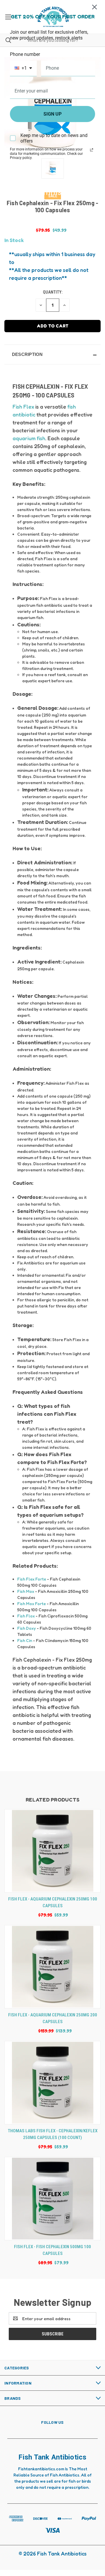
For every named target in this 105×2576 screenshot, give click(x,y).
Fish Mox (26, 1591)
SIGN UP (52, 114)
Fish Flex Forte (32, 1579)
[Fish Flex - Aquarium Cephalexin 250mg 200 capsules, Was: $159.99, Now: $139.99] (52, 1967)
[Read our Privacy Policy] (92, 150)
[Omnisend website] (52, 189)
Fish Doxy (27, 1628)
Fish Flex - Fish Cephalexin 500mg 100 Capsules (52, 2250)
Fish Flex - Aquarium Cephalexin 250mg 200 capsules (53, 2018)
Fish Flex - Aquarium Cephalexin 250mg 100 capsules (53, 1902)
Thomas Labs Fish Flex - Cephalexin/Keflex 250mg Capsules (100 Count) (53, 2134)
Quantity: (53, 292)
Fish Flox (26, 1616)
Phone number (25, 54)
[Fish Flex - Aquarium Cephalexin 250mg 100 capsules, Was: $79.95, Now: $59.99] (52, 1851)
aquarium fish (29, 438)
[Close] (94, 7)
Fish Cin (25, 1640)
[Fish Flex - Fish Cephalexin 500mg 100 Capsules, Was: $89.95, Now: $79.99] (52, 2199)
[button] (52, 354)
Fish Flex (23, 407)
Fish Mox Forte (32, 1604)
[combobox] (23, 68)
